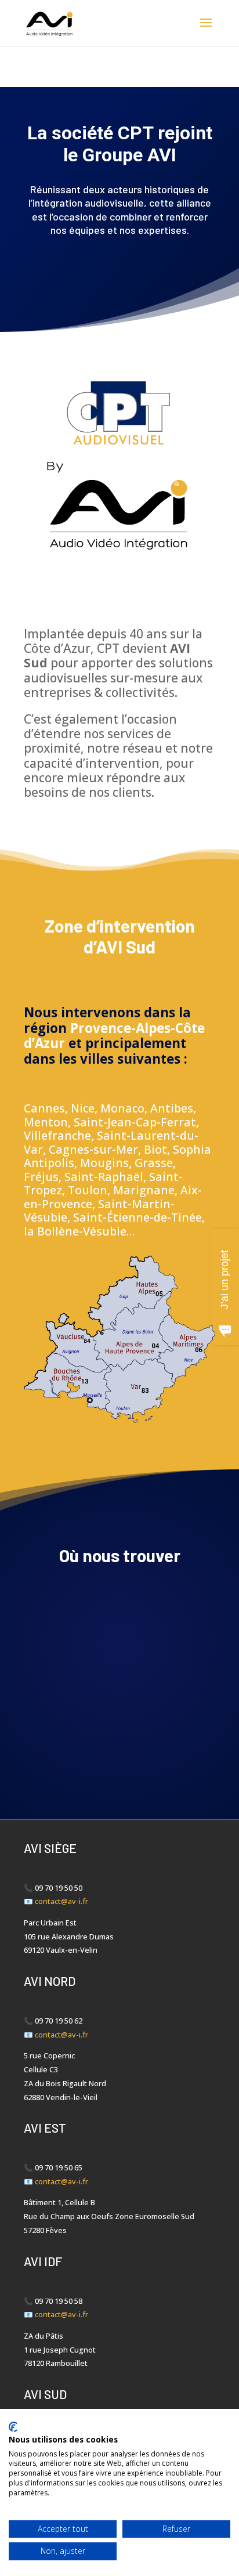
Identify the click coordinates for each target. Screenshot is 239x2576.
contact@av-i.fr (61, 1901)
